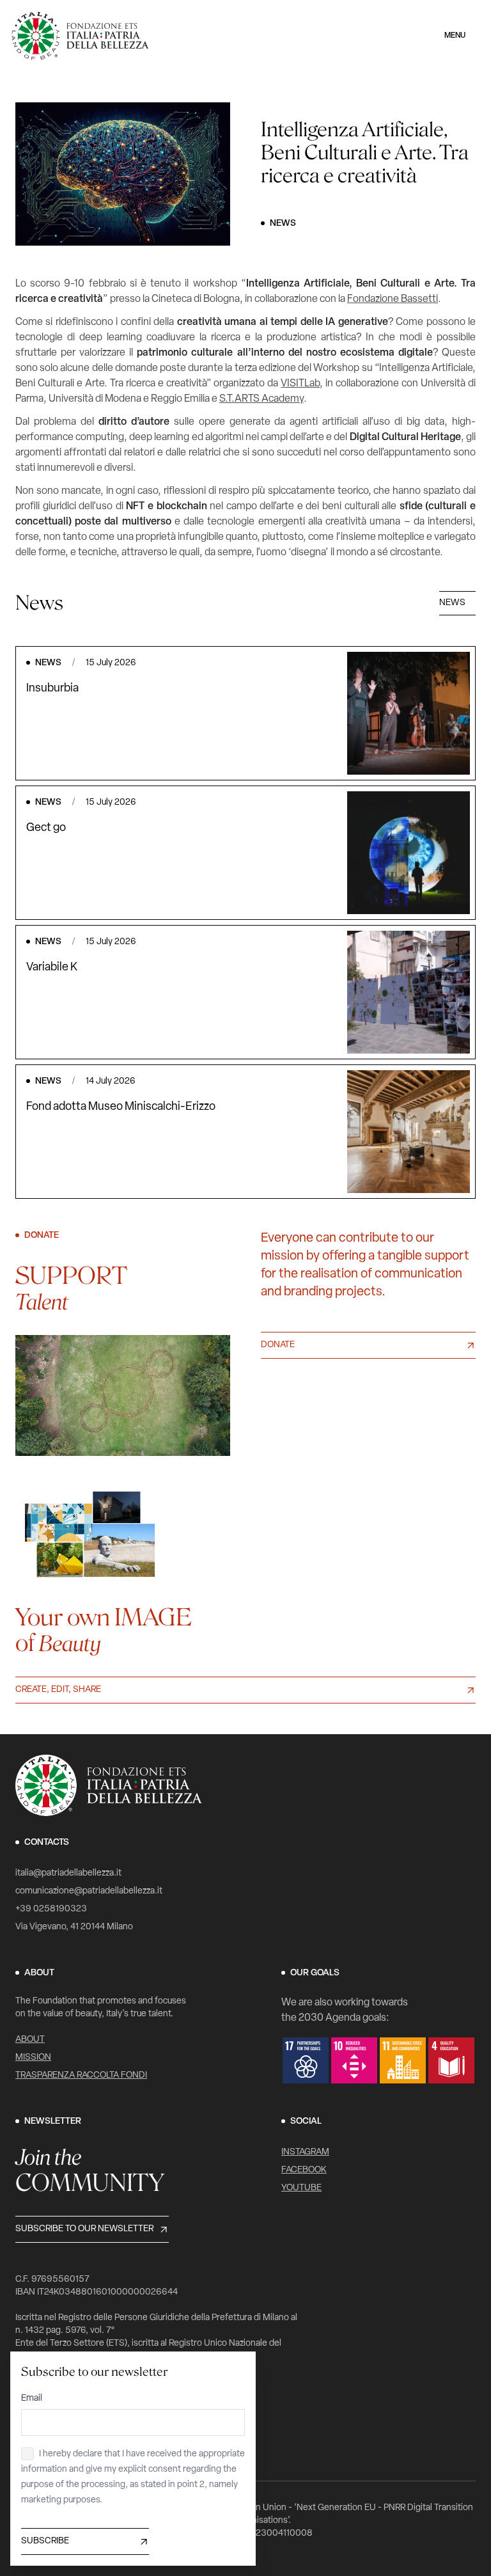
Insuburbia (52, 689)
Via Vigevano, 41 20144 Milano (74, 1927)
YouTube (301, 2188)
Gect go (46, 828)
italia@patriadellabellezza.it (68, 1873)
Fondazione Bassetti (393, 299)
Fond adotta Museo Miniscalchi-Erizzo (121, 1107)
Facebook (304, 2170)
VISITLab (300, 384)
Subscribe (45, 2541)
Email (32, 2398)
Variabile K (52, 968)
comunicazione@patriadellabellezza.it (89, 1891)
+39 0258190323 (51, 1909)
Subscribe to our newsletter (84, 2229)
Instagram (305, 2152)
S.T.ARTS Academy (261, 399)
